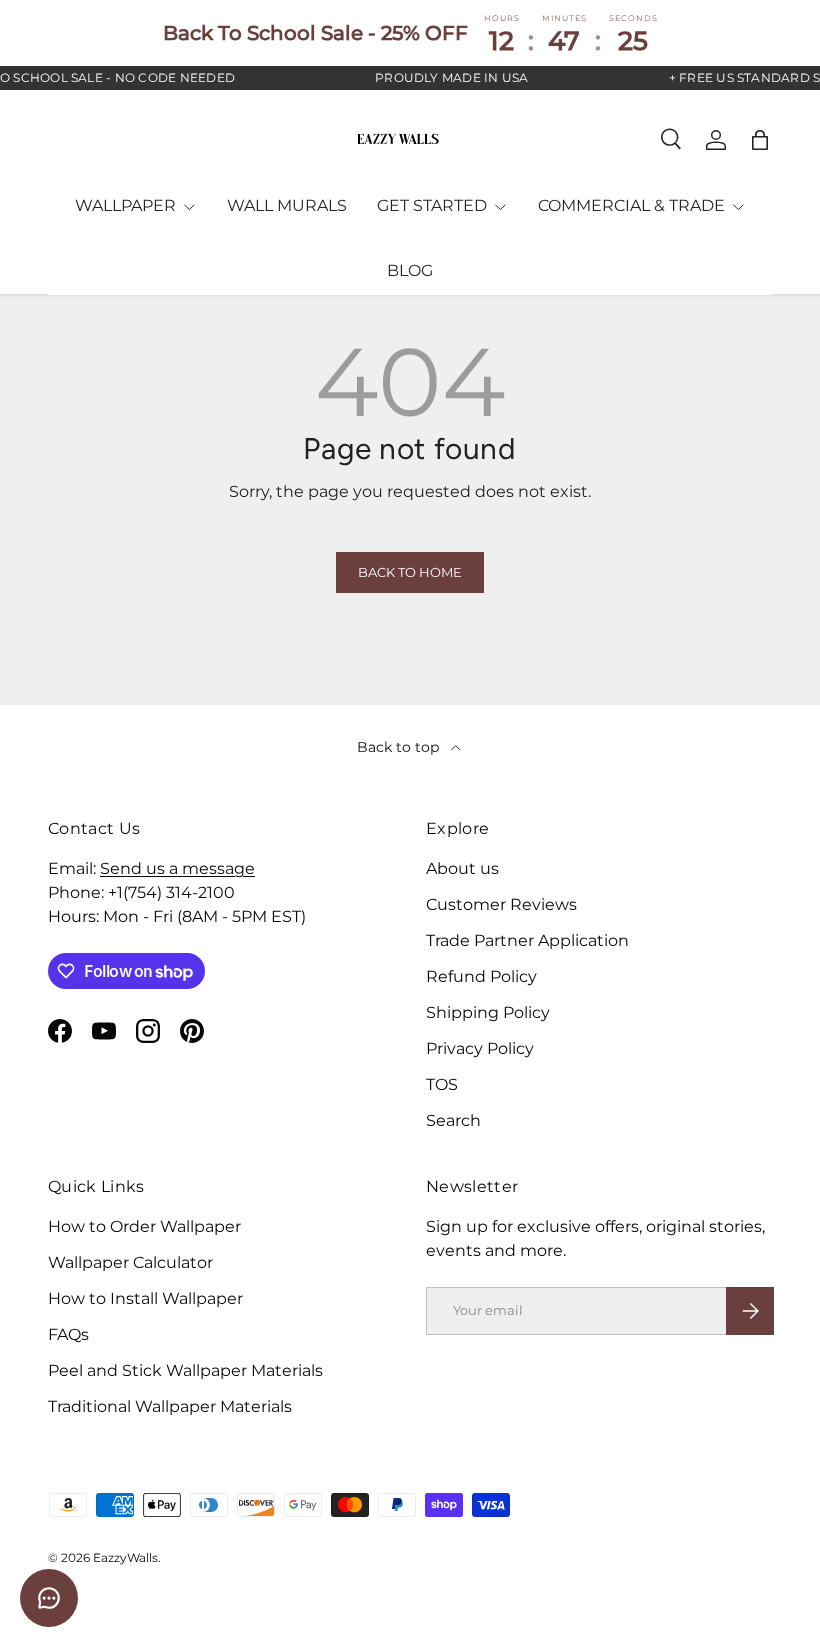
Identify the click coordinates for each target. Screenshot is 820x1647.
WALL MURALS (287, 205)
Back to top (400, 747)
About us (462, 868)
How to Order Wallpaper (144, 1226)
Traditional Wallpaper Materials (170, 1406)
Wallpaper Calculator (130, 1262)
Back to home (410, 572)
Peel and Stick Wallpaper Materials (185, 1370)
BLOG (410, 270)
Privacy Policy (480, 1048)
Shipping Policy (488, 1012)
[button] (760, 140)
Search (453, 1120)
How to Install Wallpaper (145, 1298)
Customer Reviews (501, 904)
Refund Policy (481, 976)
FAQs (68, 1334)
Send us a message (177, 868)
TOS (442, 1084)
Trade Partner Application (527, 940)
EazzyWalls (125, 1557)
